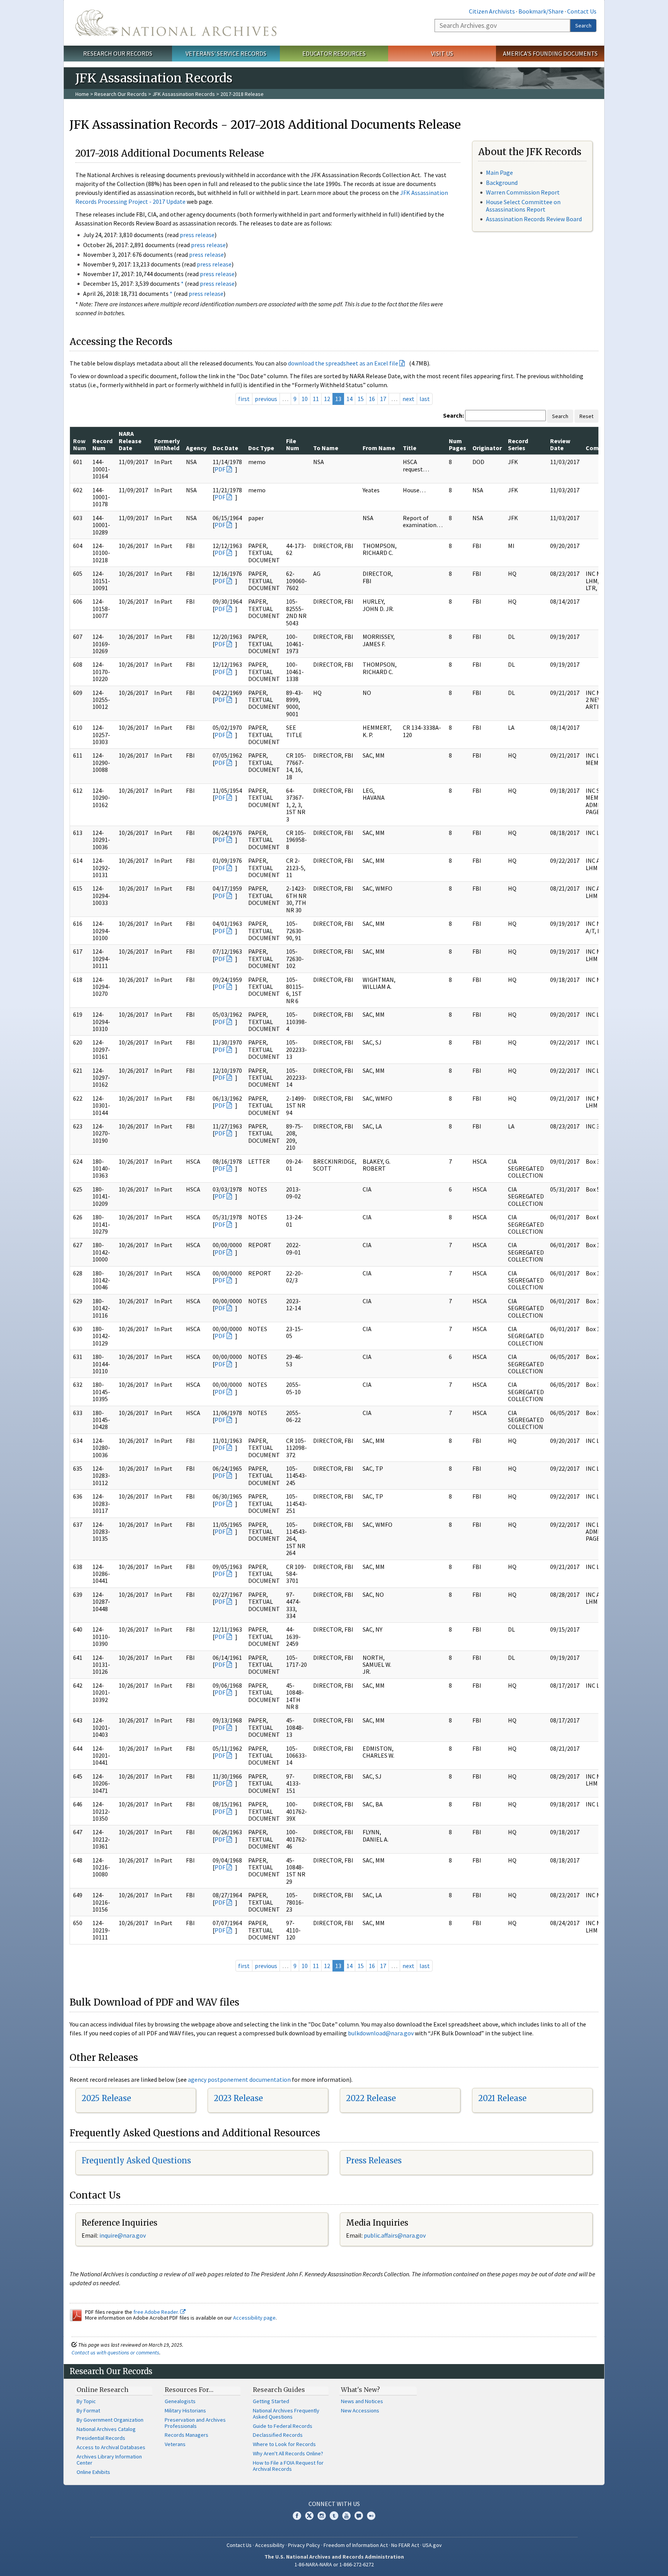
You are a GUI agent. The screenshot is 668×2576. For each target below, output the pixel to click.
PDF (220, 469)
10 (305, 399)
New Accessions (360, 2410)
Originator (487, 448)
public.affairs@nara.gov (395, 2235)
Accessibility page (254, 2318)
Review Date (560, 444)
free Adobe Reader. (157, 2312)
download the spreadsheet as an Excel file (343, 363)
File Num (293, 444)
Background (502, 183)
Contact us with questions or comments (115, 2352)
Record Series (518, 444)
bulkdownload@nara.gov (381, 2033)
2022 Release (371, 2098)
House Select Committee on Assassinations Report (523, 206)
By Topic (86, 2401)
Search (583, 26)
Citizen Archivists (492, 11)
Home (82, 94)
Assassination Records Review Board (534, 219)
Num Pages (458, 444)
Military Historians (185, 2410)
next (408, 399)
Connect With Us (334, 2504)
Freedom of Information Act (356, 2545)
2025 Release (106, 2098)
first (244, 399)
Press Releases (374, 2160)
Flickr (371, 2516)
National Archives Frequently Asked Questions (286, 2414)
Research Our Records (118, 53)
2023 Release (238, 2098)
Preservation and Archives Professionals (195, 2423)
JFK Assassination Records (184, 94)
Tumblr (334, 2516)
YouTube (346, 2516)
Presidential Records (101, 2438)
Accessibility (270, 2545)
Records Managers (187, 2435)
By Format (88, 2410)
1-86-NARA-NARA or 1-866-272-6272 (334, 2564)
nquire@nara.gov (123, 2235)
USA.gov (432, 2545)
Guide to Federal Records (283, 2426)
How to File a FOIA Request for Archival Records (288, 2466)
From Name (379, 448)
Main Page (499, 172)
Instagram (322, 2516)
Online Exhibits (93, 2472)
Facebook (297, 2516)
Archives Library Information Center (109, 2460)
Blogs (359, 2516)
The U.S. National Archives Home (176, 23)
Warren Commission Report (523, 192)
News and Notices (362, 2401)
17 (383, 399)
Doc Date (225, 448)
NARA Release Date (130, 441)
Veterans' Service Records (226, 53)
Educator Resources (334, 53)
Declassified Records (278, 2435)
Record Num (102, 444)
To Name (326, 448)
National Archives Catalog (106, 2429)
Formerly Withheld (167, 444)
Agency (196, 448)
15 (361, 399)
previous (266, 399)
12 (327, 399)
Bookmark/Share (541, 11)
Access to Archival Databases (111, 2447)
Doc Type (261, 448)
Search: (453, 415)
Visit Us (442, 53)
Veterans (175, 2444)
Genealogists (180, 2401)
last (425, 399)
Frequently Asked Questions (136, 2160)
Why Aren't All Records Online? (288, 2453)
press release (197, 235)
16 (372, 399)
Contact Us (582, 11)
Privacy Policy (304, 2545)
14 (349, 399)
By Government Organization (110, 2420)
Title (410, 448)
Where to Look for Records (284, 2444)
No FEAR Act (405, 2545)
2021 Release (502, 2098)
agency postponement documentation (239, 2079)
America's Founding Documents (550, 53)
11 (316, 399)
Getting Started (271, 2401)
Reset (586, 416)
